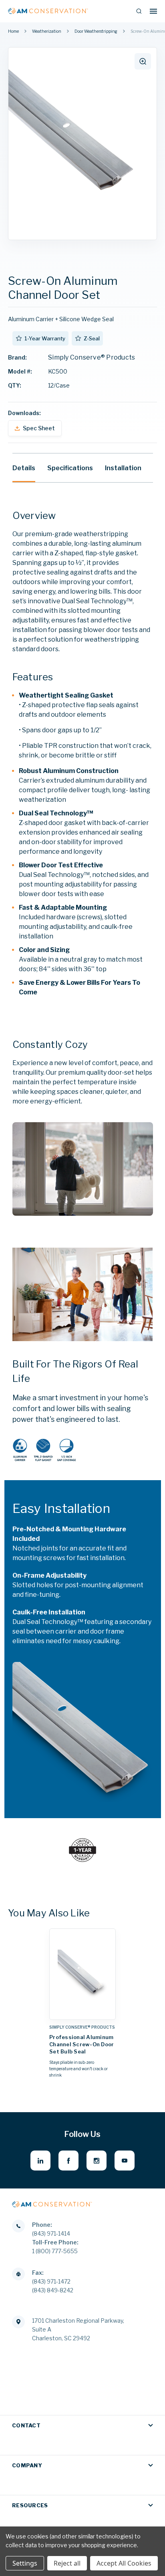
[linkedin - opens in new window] (40, 2161)
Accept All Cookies (124, 2563)
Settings (25, 2563)
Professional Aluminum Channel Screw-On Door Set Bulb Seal (81, 2044)
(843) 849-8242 (53, 2290)
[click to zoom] (143, 61)
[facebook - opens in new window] (68, 2161)
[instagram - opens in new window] (97, 2161)
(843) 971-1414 (51, 2233)
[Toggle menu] (153, 11)
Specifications (70, 468)
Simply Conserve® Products (92, 357)
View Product (82, 2012)
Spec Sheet (39, 428)
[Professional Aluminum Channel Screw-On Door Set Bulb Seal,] (82, 1974)
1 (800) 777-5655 (55, 2251)
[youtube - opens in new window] (125, 2161)
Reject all (67, 2563)
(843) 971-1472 (51, 2281)
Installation (123, 468)
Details (24, 468)
